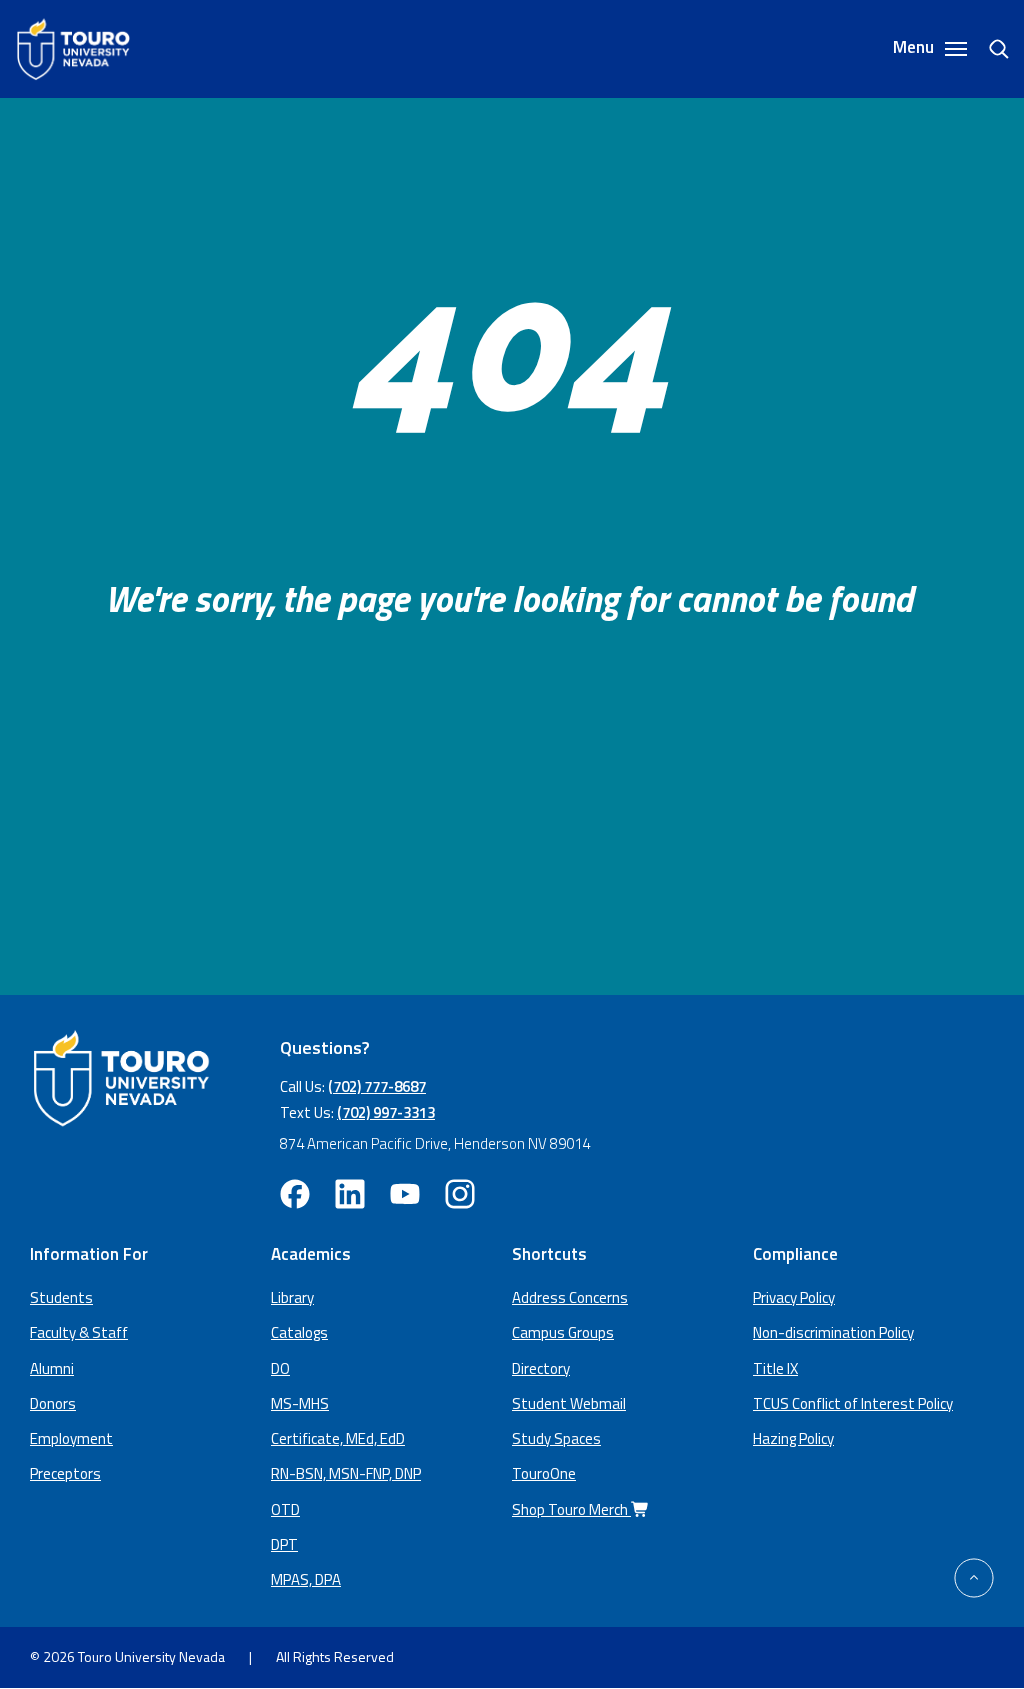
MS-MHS (300, 1403)
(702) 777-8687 (377, 1086)
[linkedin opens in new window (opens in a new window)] (350, 1194)
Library (292, 1297)
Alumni (52, 1368)
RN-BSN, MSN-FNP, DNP (346, 1473)
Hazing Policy (793, 1438)
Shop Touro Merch (571, 1509)
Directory (541, 1368)
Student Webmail (569, 1403)
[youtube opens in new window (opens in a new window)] (405, 1194)
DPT (284, 1544)
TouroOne (544, 1473)
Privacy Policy (794, 1297)
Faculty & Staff (79, 1332)
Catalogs (299, 1332)
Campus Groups (563, 1332)
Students (61, 1297)
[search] (991, 49)
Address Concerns (570, 1297)
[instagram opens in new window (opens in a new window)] (460, 1194)
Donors (53, 1403)
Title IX (775, 1368)
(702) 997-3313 (386, 1112)
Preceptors (65, 1473)
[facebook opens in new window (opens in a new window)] (295, 1194)
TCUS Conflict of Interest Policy (853, 1403)
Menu (915, 48)
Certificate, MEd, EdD (338, 1438)
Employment (71, 1438)
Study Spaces (556, 1438)
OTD (285, 1509)
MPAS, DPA (306, 1579)
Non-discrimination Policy (833, 1332)
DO (280, 1368)
